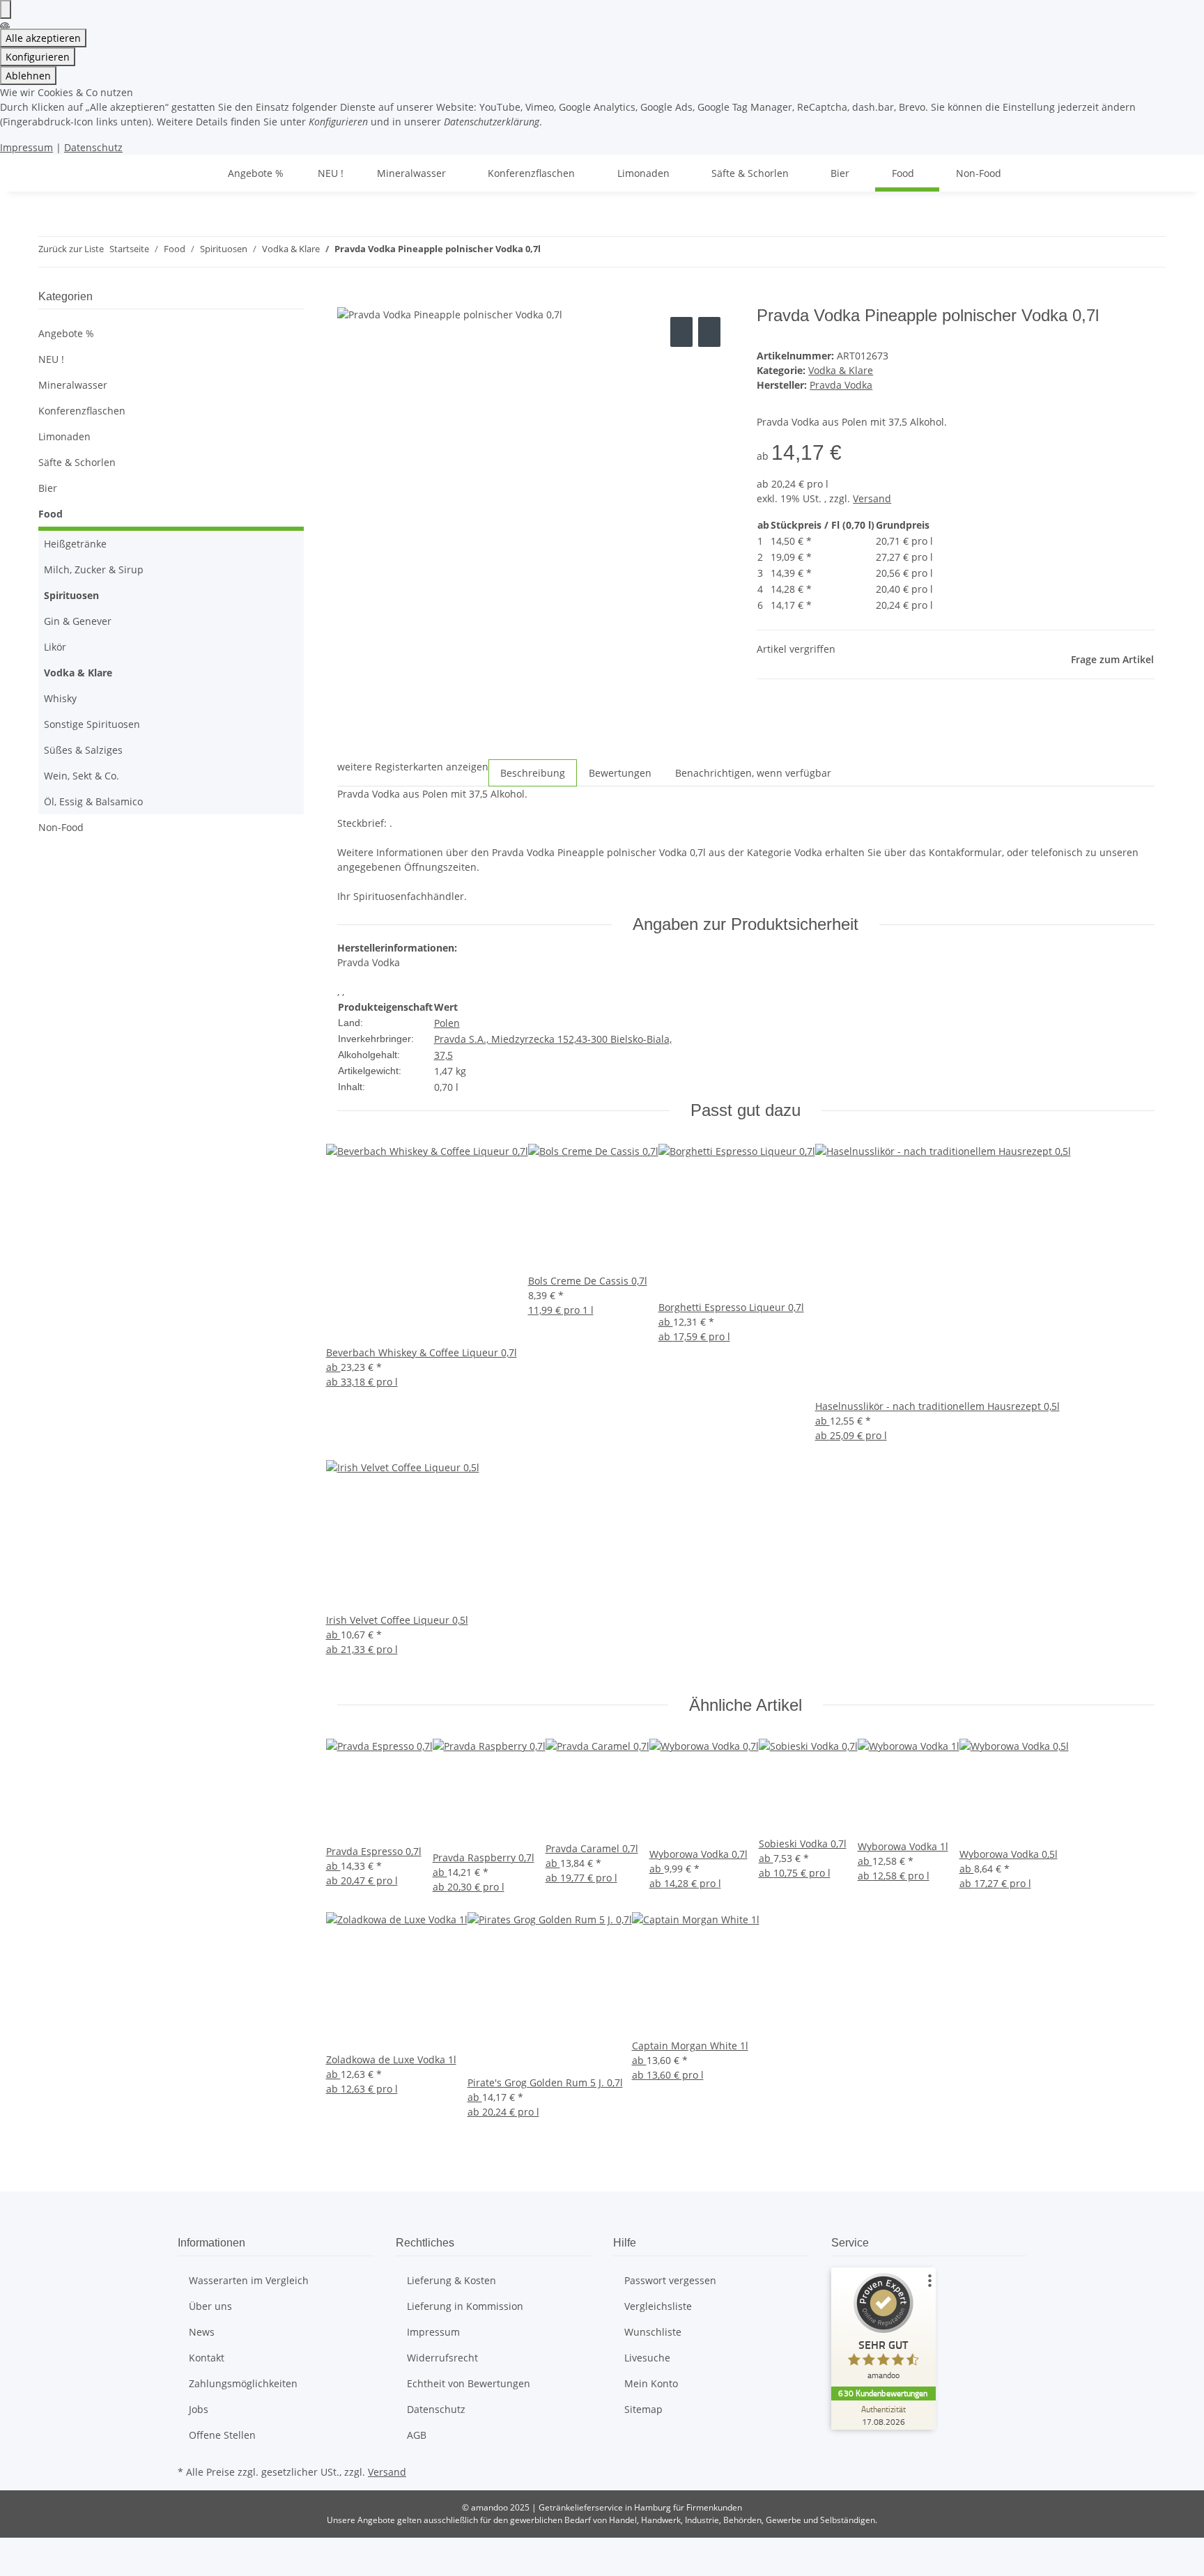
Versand (872, 498)
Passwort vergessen (670, 2280)
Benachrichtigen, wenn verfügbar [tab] (753, 773)
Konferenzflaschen (82, 411)
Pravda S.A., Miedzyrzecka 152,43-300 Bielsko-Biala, (553, 1039)
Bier (48, 488)
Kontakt (207, 2358)
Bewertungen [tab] (620, 773)
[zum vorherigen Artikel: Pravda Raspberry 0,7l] (552, 252)
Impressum (26, 147)
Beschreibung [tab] (533, 773)
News (202, 2332)
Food (51, 514)
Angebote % (66, 333)
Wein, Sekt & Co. (82, 776)
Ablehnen (28, 76)
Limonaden (64, 436)
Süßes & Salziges (83, 750)
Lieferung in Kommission (465, 2306)
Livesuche (647, 2358)
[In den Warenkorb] (348, 298)
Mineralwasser (73, 385)
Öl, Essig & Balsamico (93, 801)
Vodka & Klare (841, 370)
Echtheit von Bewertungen (469, 2383)
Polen (447, 1023)
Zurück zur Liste (71, 249)
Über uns (210, 2306)
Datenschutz (93, 147)
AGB (417, 2435)
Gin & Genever (78, 621)
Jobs (199, 2409)
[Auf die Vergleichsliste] (681, 332)
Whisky (60, 698)
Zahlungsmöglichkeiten (243, 2383)
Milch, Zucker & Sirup (94, 569)
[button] (171, 385)
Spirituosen (71, 595)
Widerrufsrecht (442, 2358)
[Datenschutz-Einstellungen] (6, 9)
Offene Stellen (222, 2435)
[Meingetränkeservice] (194, 173)
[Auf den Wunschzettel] (709, 332)
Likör (55, 647)
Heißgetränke (75, 544)
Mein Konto (651, 2383)
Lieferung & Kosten (451, 2280)
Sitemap (643, 2409)
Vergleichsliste (658, 2306)
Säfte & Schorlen (77, 462)
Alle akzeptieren (43, 38)
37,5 (443, 1055)
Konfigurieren (38, 57)
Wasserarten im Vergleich (249, 2280)
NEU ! (51, 359)
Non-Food (61, 827)
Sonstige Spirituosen (92, 724)
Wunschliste (653, 2332)
